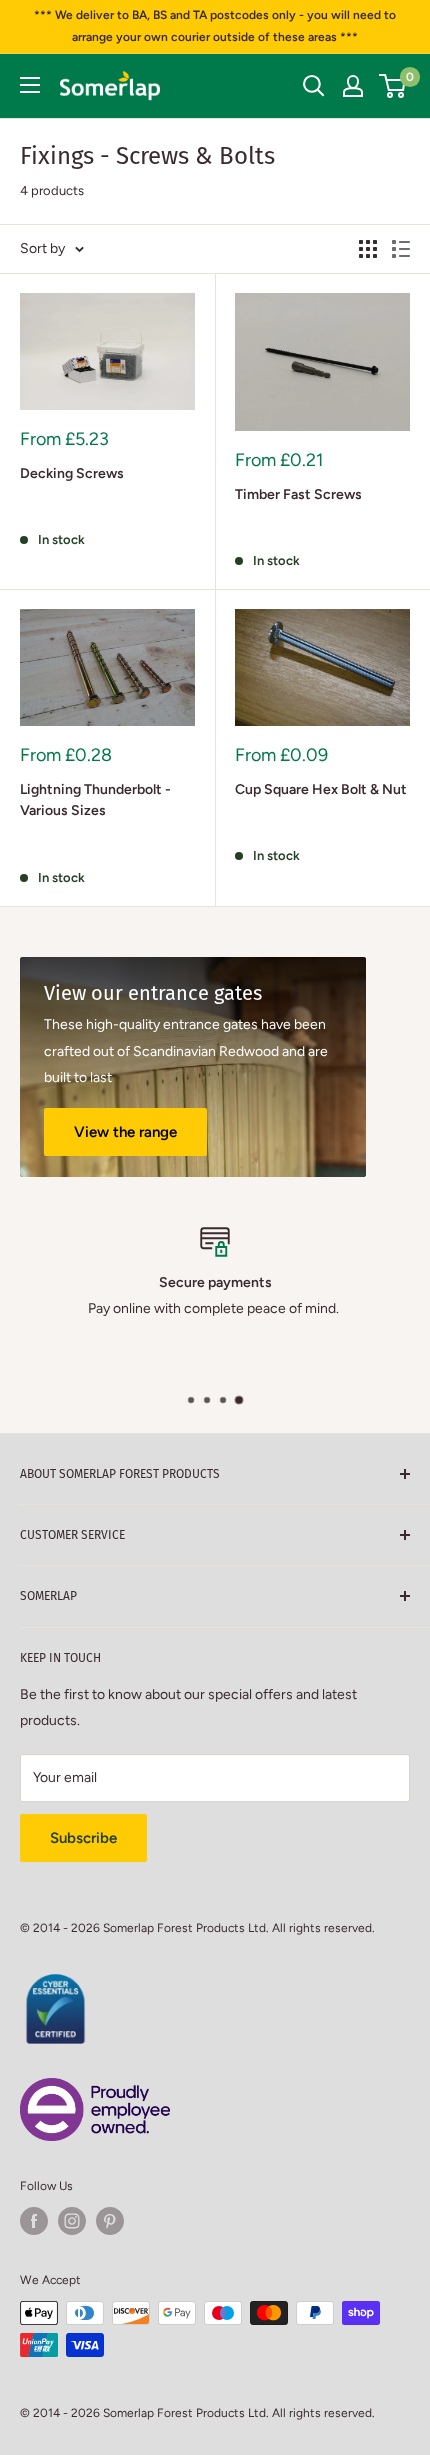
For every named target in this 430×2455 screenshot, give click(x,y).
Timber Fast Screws (298, 494)
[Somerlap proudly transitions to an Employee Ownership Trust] (95, 2089)
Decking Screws (72, 473)
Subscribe (83, 1838)
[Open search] (314, 86)
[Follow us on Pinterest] (110, 2221)
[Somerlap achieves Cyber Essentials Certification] (55, 1985)
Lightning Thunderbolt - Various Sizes (95, 800)
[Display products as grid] (368, 249)
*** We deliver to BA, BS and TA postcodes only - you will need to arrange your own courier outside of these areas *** (215, 26)
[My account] (353, 86)
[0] (393, 86)
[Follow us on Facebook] (34, 2221)
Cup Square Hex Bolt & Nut (321, 789)
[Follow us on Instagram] (72, 2221)
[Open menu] (30, 85)
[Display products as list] (401, 249)
